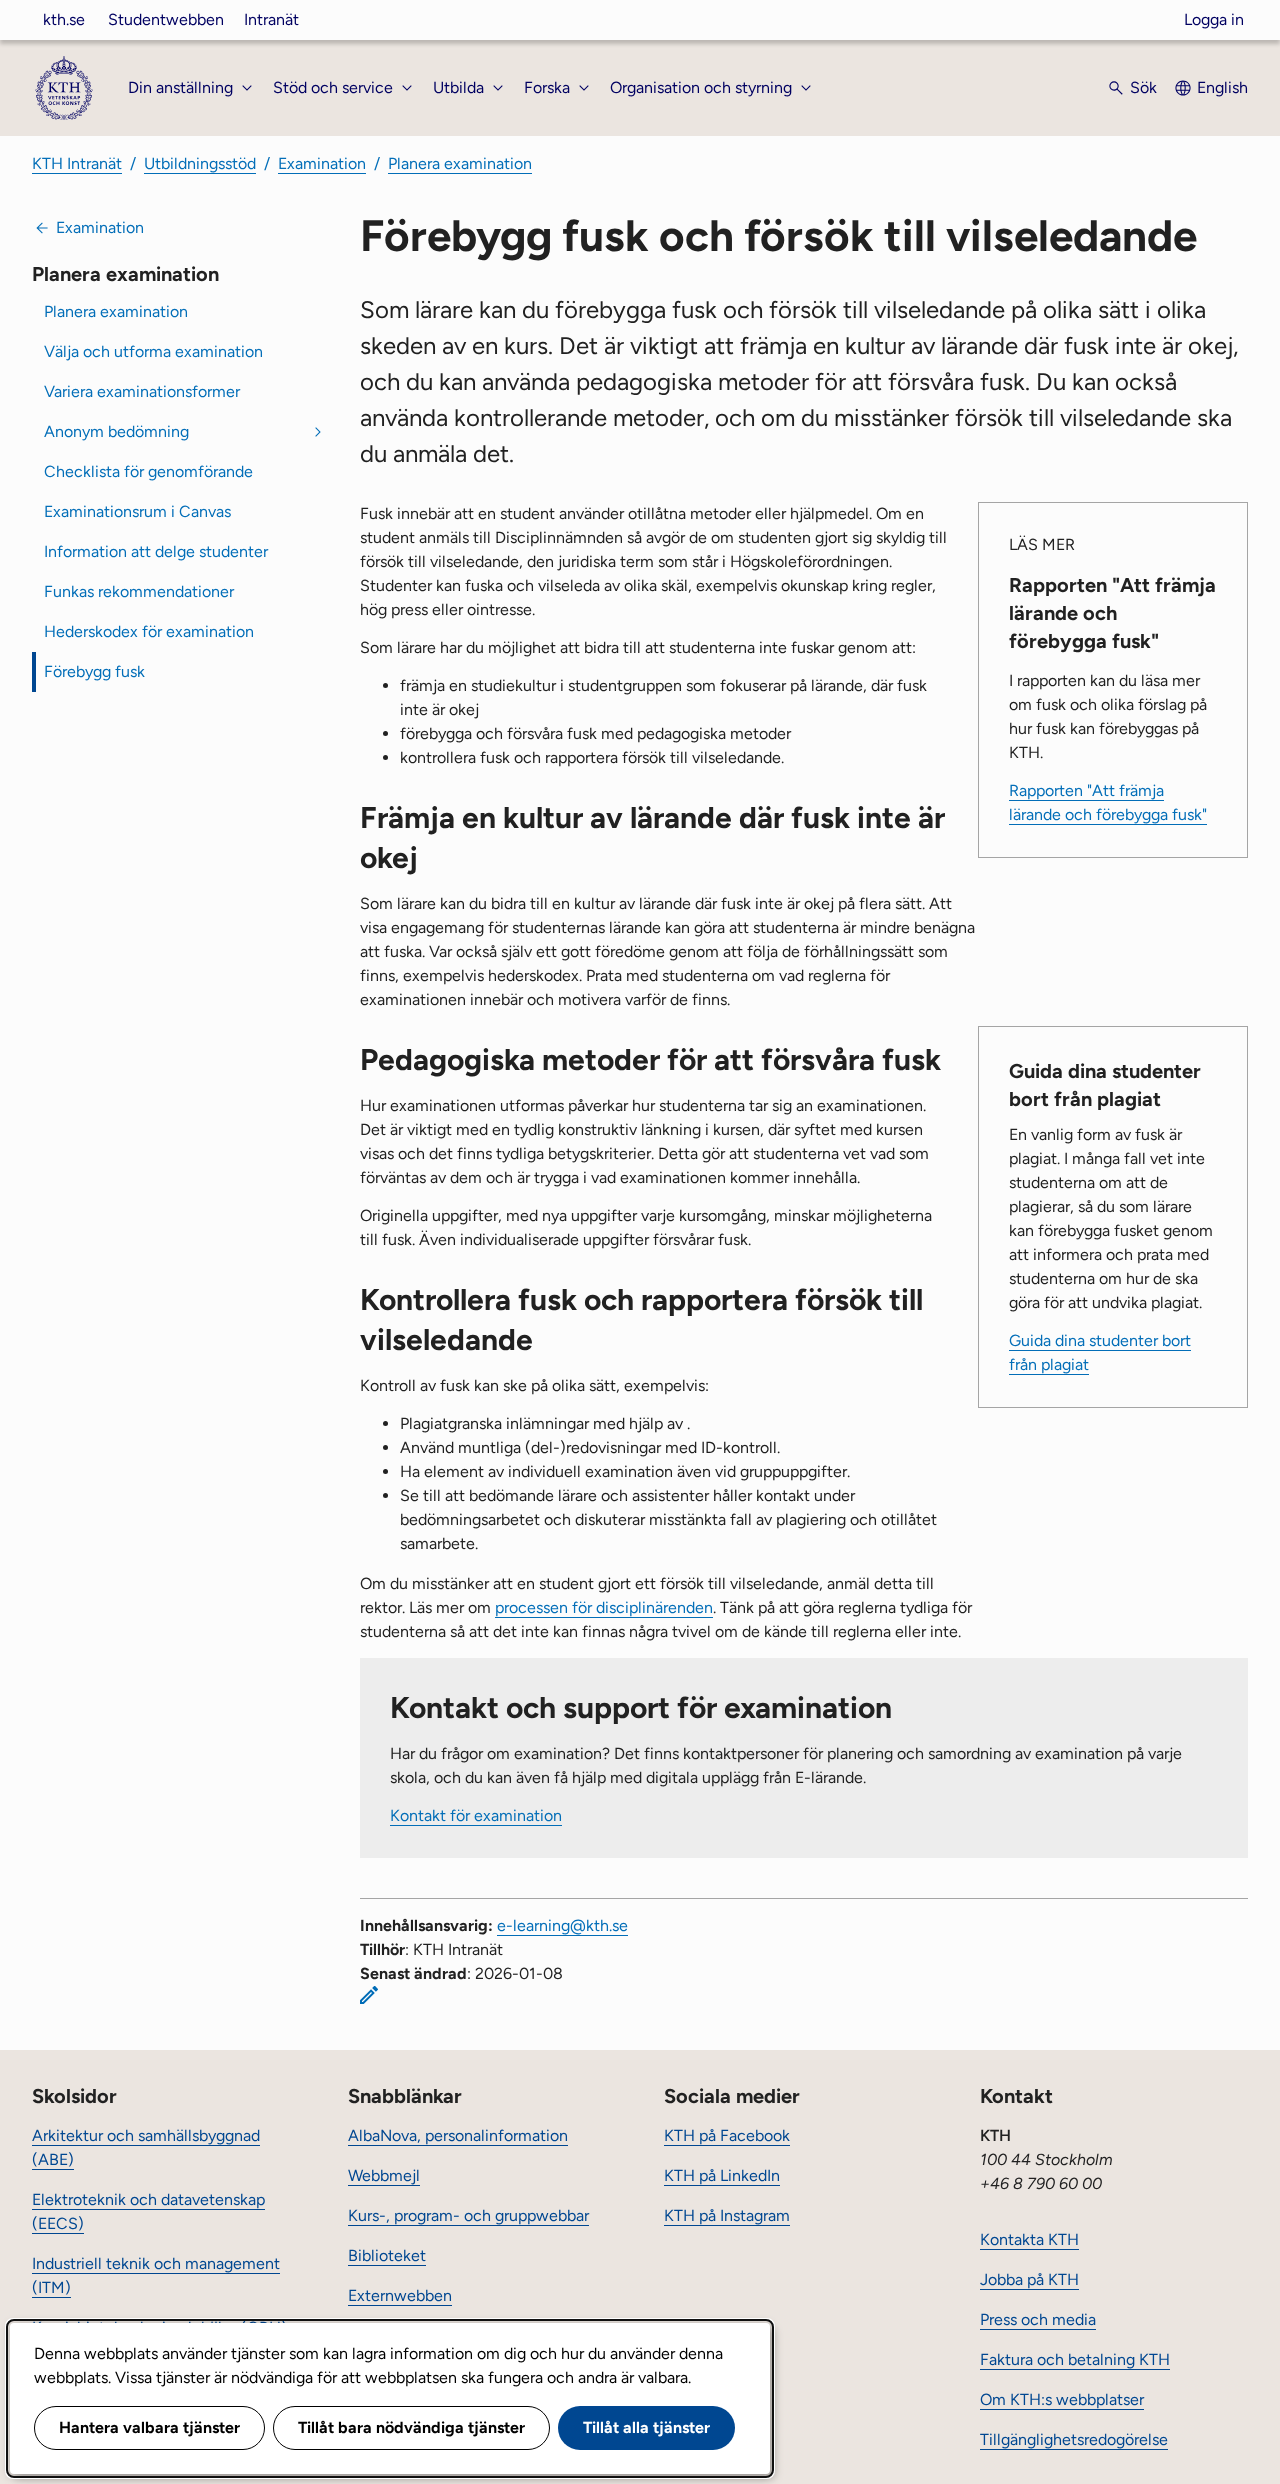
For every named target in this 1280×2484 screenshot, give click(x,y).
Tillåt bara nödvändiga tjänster (411, 2427)
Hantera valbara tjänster (149, 2427)
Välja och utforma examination (153, 351)
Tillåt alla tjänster (646, 2427)
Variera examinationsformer (142, 391)
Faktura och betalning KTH (1075, 2359)
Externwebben (400, 2295)
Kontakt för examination (476, 1815)
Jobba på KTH (1029, 2279)
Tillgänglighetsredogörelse (1074, 2439)
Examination (322, 163)
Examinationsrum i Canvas (137, 511)
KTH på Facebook (727, 2135)
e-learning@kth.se (562, 1925)
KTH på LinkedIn (722, 2175)
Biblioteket (387, 2255)
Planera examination (460, 163)
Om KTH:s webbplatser (1062, 2399)
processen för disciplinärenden (604, 1607)
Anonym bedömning (116, 431)
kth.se (64, 19)
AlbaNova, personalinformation (458, 2135)
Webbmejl (384, 2175)
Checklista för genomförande (148, 471)
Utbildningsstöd (200, 163)
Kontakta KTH (1029, 2239)
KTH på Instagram (727, 2215)
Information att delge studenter (156, 551)
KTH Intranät (77, 163)
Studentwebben (166, 19)
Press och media (1038, 2319)
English (1222, 87)
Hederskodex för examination (149, 631)
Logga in (1214, 19)
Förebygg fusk (94, 671)
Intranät (271, 19)
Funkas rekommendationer (139, 591)
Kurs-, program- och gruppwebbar (468, 2215)
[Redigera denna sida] (369, 1995)
